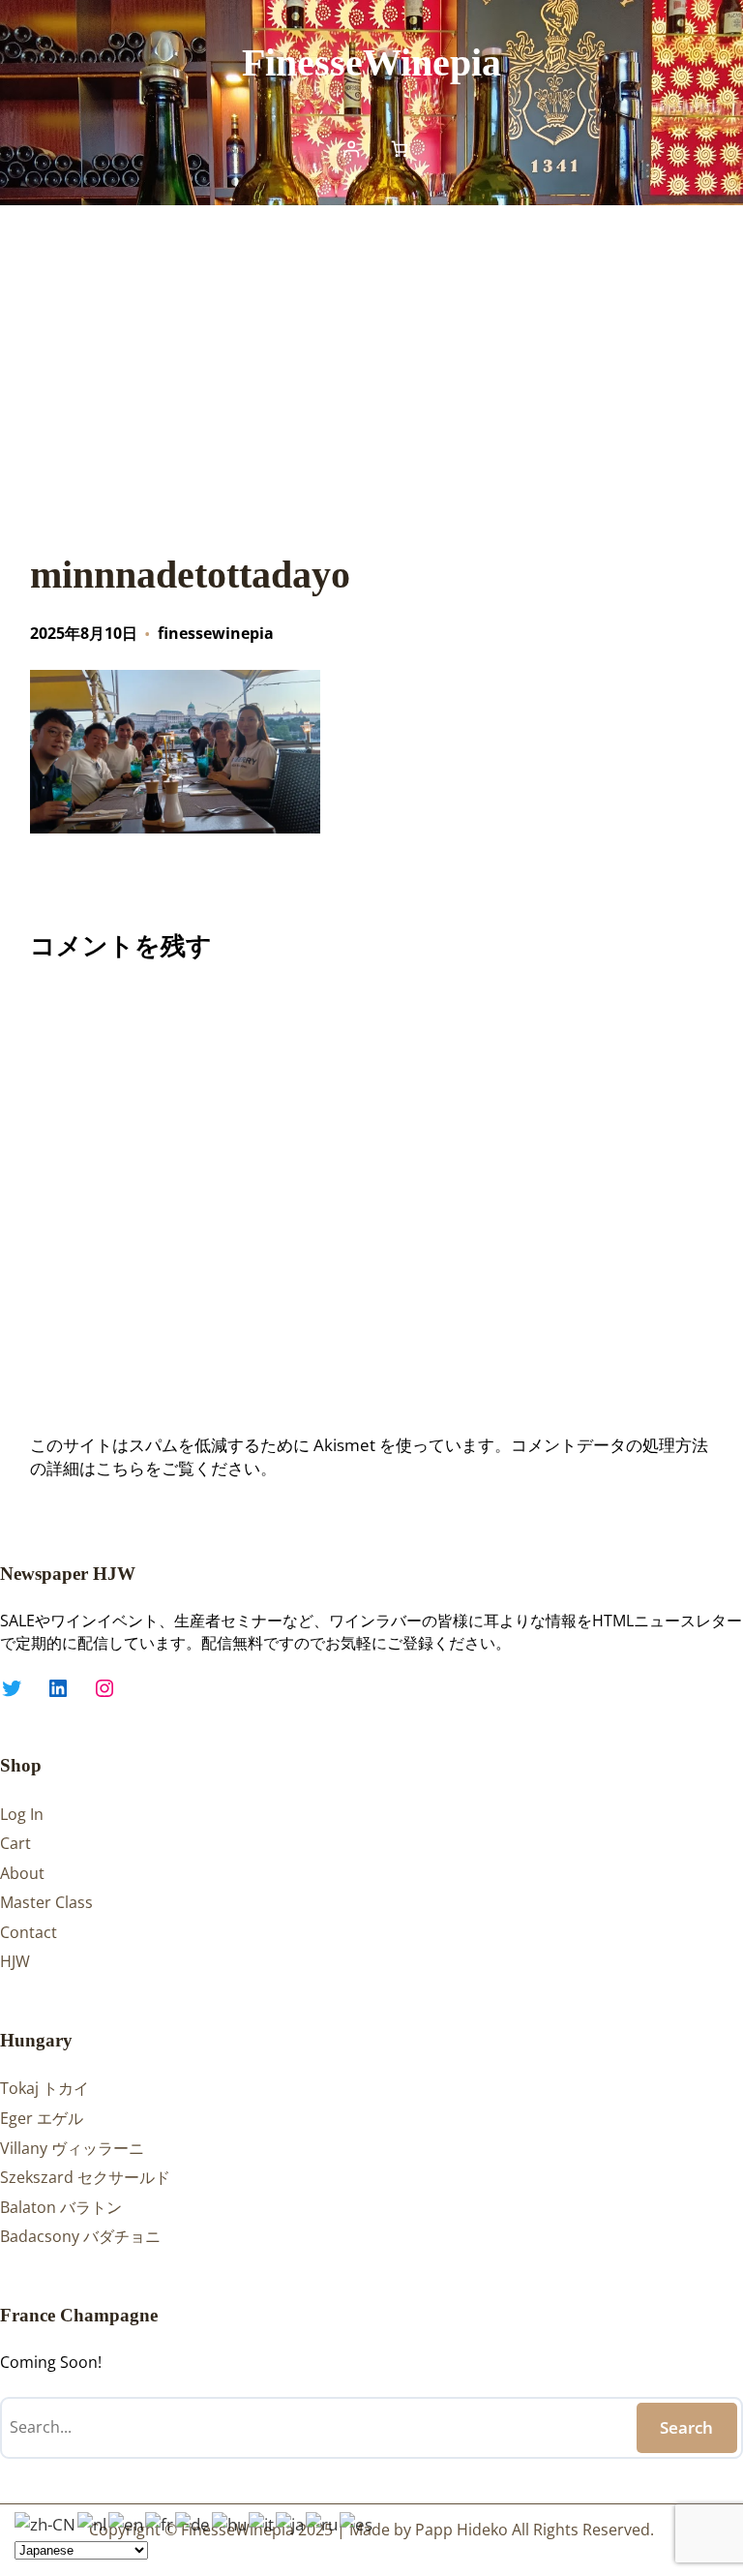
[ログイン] (351, 149)
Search (686, 2427)
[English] (127, 2522)
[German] (193, 2522)
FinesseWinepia (371, 62)
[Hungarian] (230, 2522)
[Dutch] (93, 2522)
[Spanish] (357, 2522)
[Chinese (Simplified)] (46, 2522)
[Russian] (323, 2522)
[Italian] (262, 2522)
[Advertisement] (371, 364)
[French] (160, 2522)
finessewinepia (216, 633)
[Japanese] (291, 2522)
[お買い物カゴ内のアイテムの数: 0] (400, 149)
